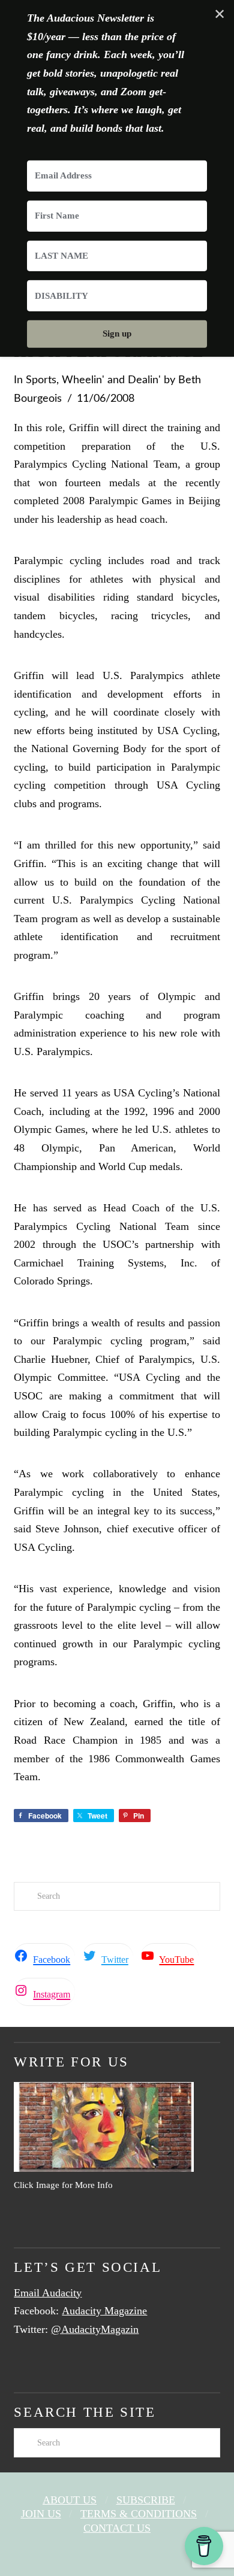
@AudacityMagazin (95, 2329)
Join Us (41, 2514)
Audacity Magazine (104, 2311)
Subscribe (146, 2500)
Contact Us (117, 2528)
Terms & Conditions (139, 2514)
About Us (70, 2500)
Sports (41, 380)
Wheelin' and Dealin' (111, 380)
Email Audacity (48, 2293)
